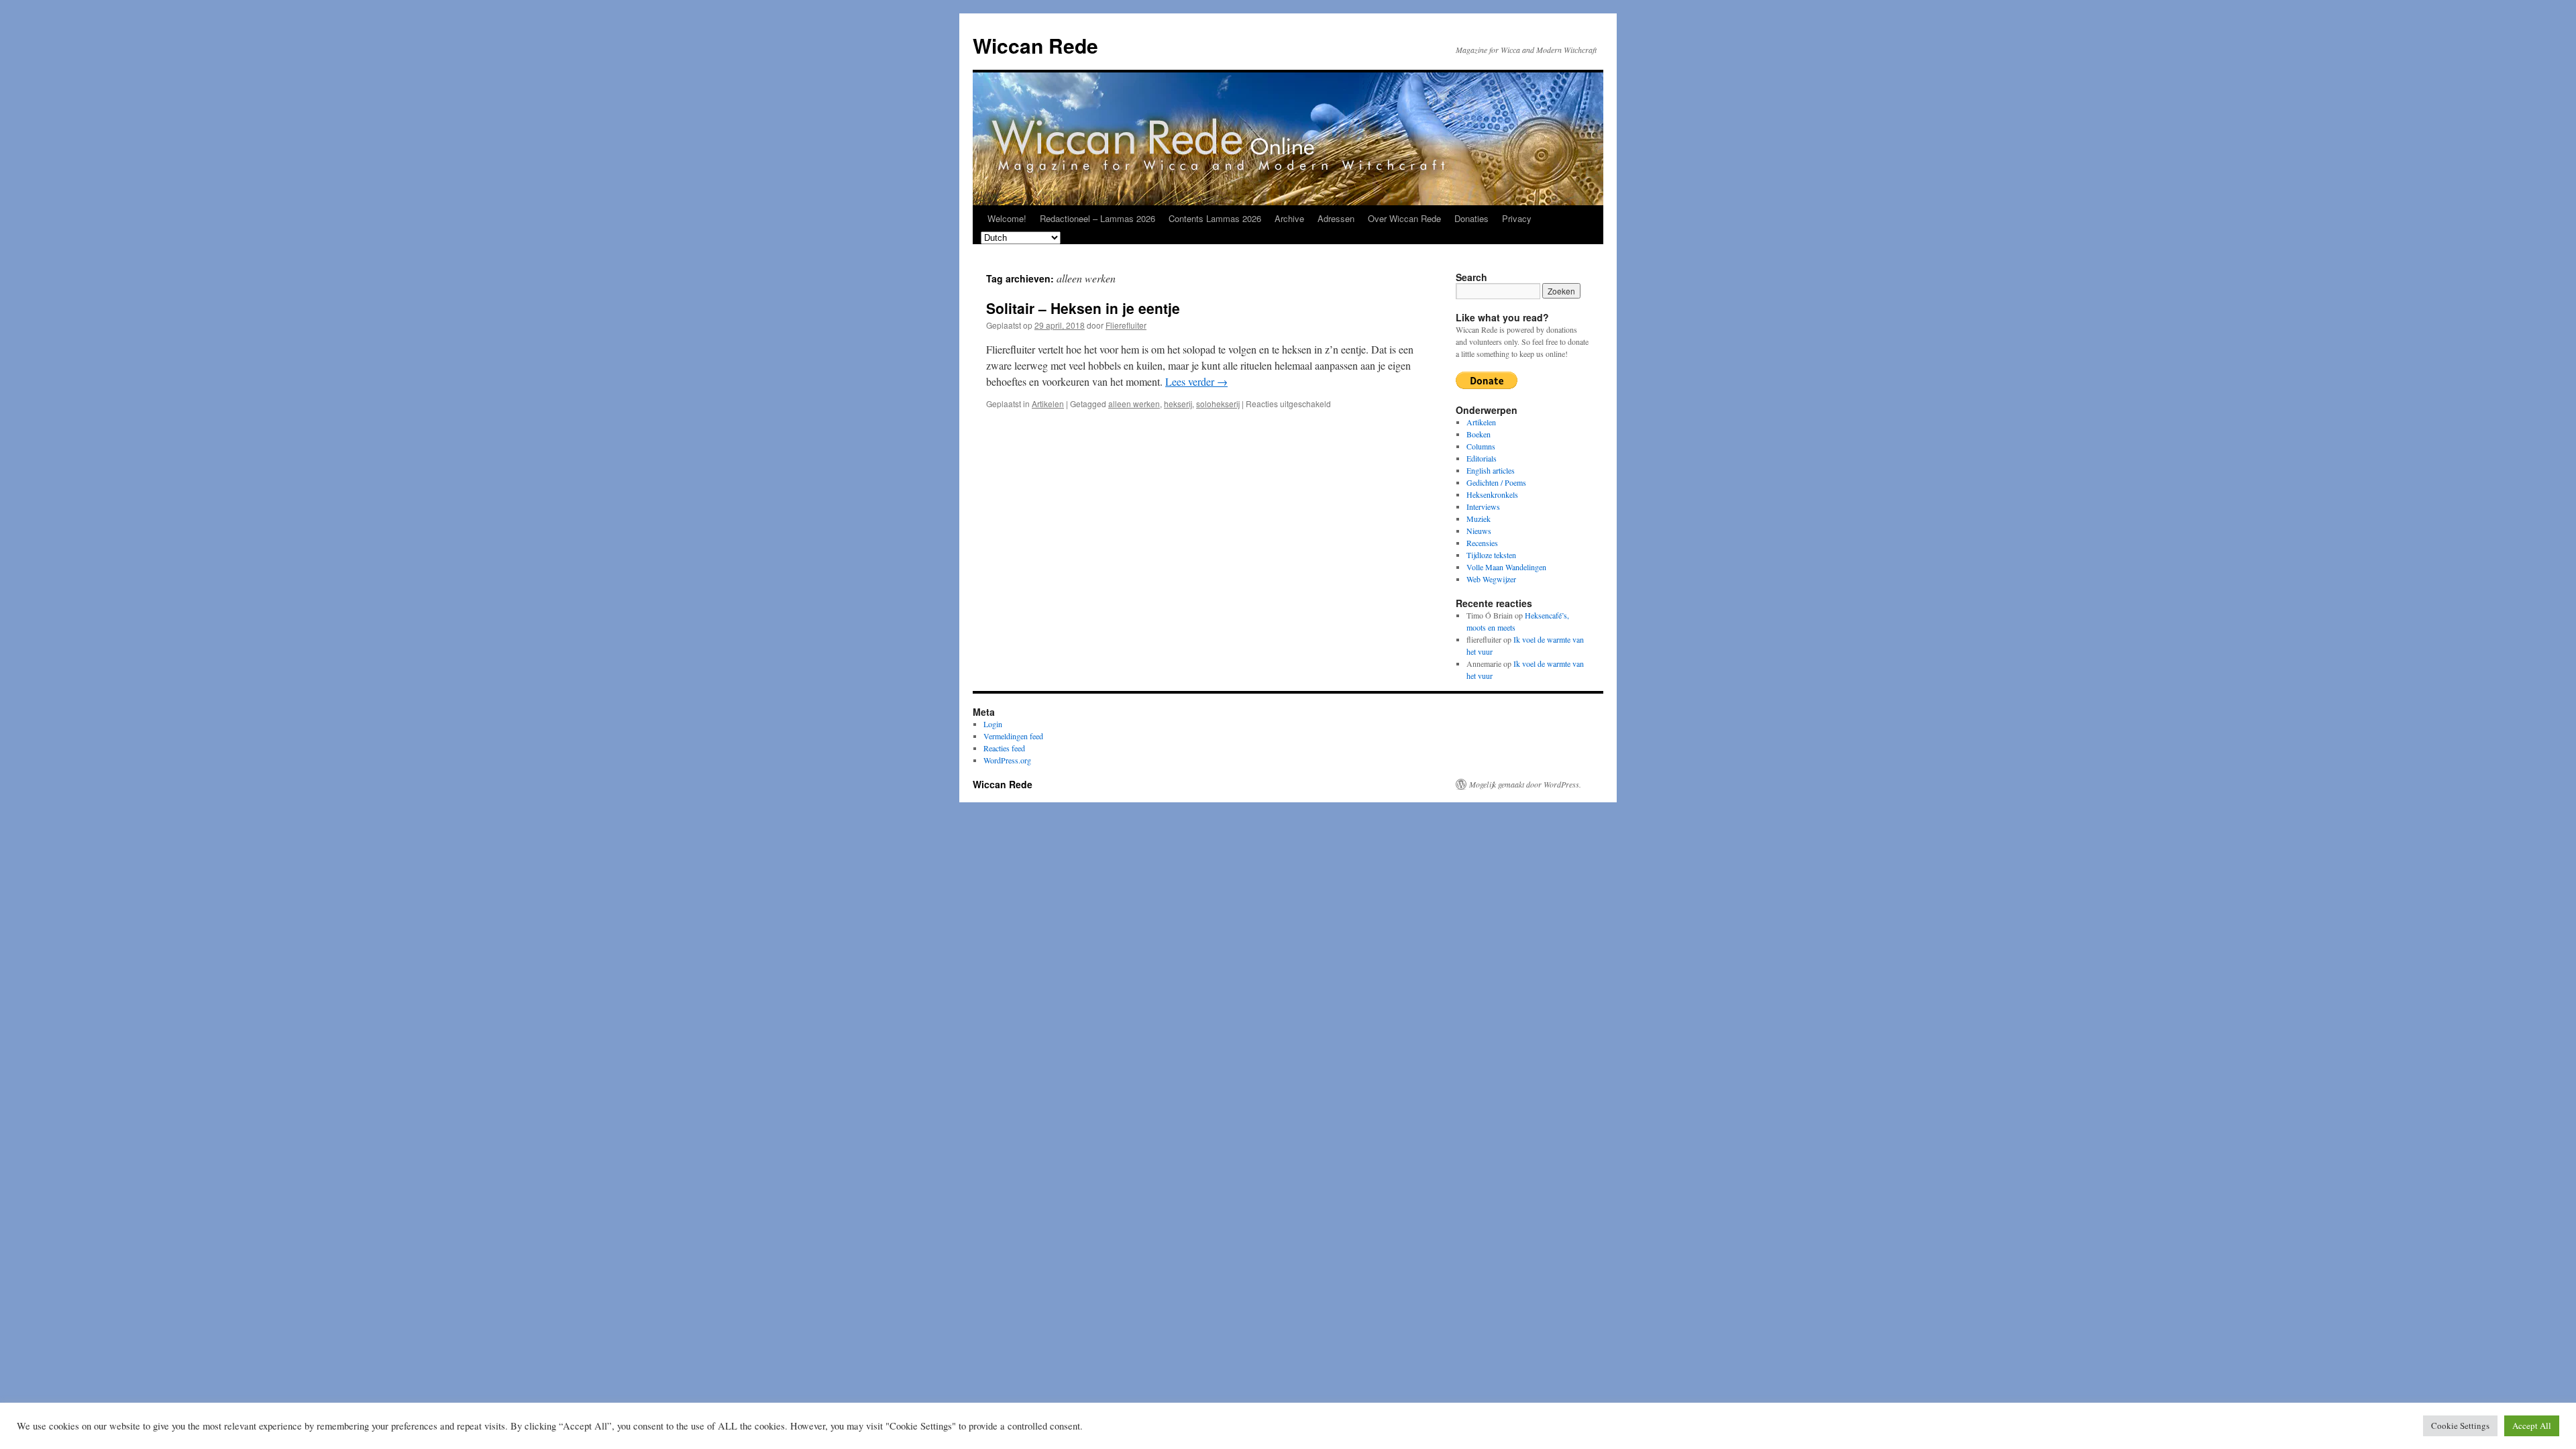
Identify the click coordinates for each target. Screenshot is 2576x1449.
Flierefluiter (1126, 325)
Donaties (1471, 218)
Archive (1289, 218)
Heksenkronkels (1492, 494)
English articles (1491, 470)
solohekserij (1218, 404)
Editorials (1482, 458)
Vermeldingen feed (1013, 736)
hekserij (1178, 404)
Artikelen (1048, 404)
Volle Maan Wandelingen (1506, 567)
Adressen (1336, 218)
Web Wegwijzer (1491, 579)
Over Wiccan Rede (1404, 218)
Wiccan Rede (1035, 45)
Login (993, 724)
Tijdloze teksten (1491, 555)
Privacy (1517, 218)
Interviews (1483, 506)
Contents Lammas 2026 (1215, 218)
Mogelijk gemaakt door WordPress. (1525, 784)
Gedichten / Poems (1496, 482)
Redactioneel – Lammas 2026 (1097, 218)
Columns (1481, 446)
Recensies (1482, 543)
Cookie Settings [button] (2460, 1426)
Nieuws (1479, 531)
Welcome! (1007, 218)
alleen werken (1134, 404)
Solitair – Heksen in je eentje (1083, 308)
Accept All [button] (2532, 1426)
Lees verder (1196, 381)
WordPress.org (1007, 760)
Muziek (1479, 519)
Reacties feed (1004, 748)
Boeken (1479, 434)
